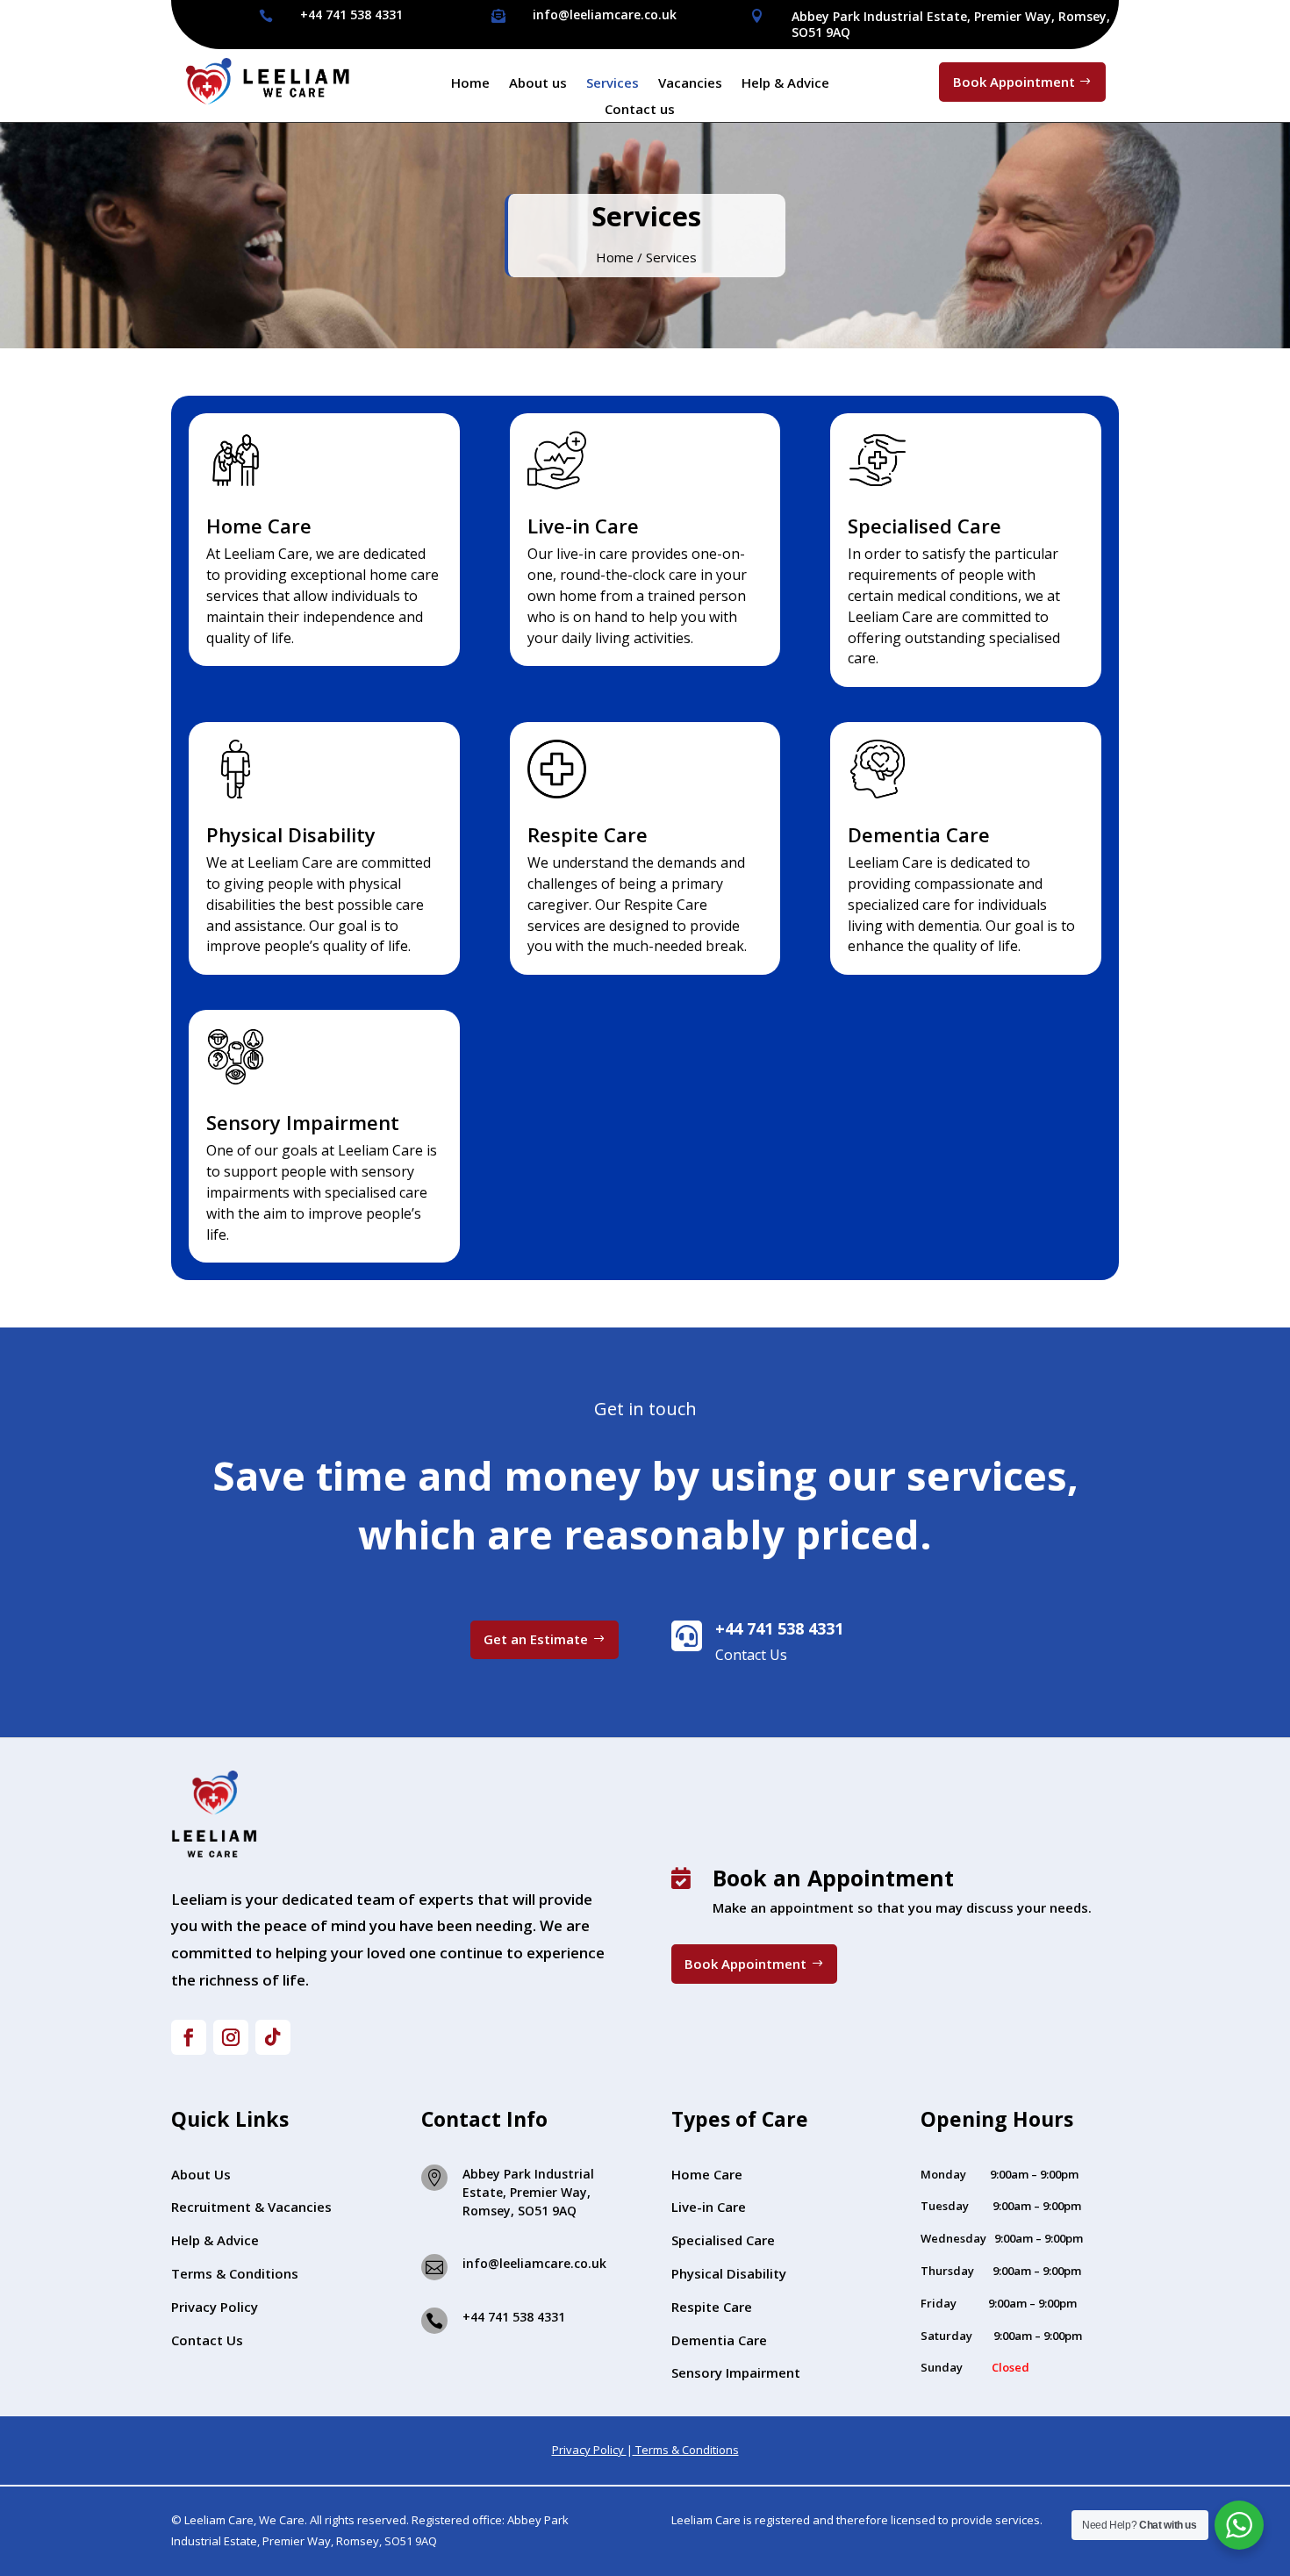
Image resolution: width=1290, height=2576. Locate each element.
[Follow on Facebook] (189, 2037)
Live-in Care (709, 2207)
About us (538, 84)
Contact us (640, 110)
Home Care (707, 2174)
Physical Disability (729, 2273)
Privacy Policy (215, 2307)
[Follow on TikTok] (273, 2037)
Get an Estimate (536, 1639)
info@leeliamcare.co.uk (605, 14)
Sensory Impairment (736, 2372)
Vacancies (690, 84)
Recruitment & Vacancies (251, 2207)
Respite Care (712, 2307)
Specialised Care (723, 2240)
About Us (201, 2174)
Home (470, 84)
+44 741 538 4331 (351, 14)
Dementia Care (719, 2340)
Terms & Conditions (235, 2273)
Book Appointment (1014, 82)
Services (613, 84)
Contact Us (207, 2340)
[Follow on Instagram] (231, 2037)
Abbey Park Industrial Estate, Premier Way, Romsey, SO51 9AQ (951, 24)
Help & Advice (785, 84)
